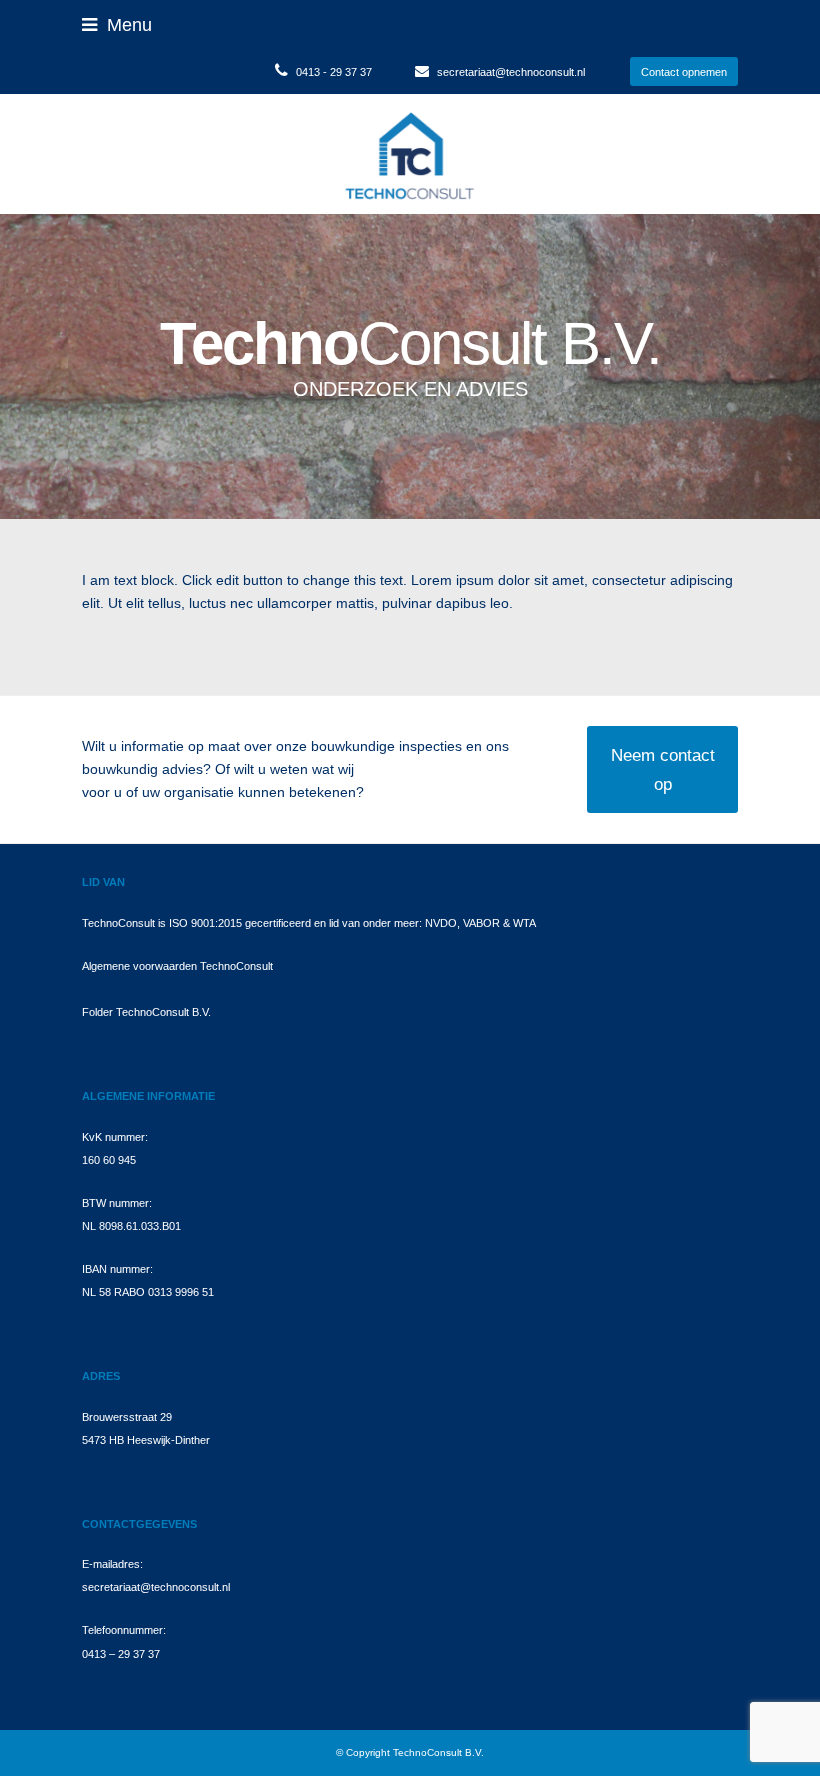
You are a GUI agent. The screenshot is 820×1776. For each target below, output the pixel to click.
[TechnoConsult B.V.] (409, 153)
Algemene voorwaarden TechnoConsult (177, 966)
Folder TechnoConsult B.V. (146, 1012)
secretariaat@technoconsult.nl (511, 72)
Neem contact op (663, 769)
